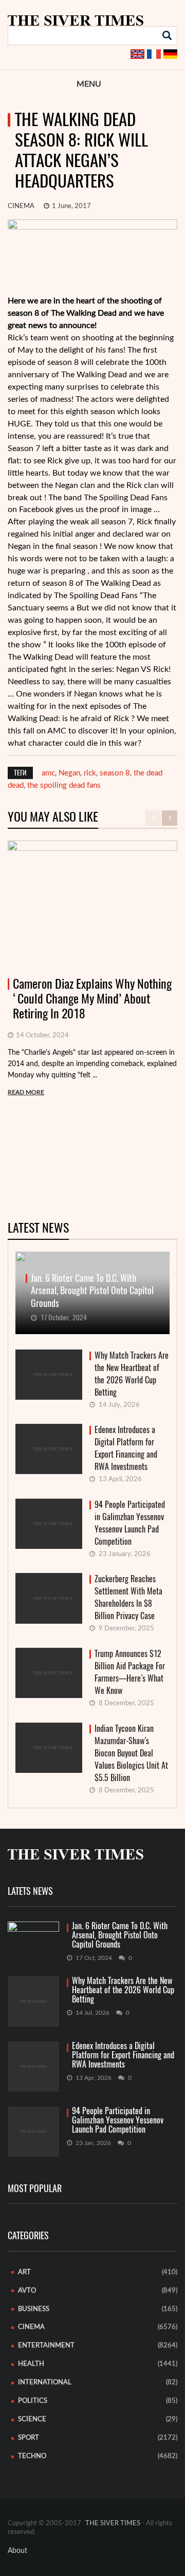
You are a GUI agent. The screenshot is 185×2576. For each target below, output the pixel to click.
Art (24, 2272)
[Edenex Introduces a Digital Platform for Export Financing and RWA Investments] (33, 2067)
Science (32, 2419)
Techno (32, 2456)
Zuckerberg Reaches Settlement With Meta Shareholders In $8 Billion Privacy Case (128, 1597)
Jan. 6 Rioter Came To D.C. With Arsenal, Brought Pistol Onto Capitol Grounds (120, 1935)
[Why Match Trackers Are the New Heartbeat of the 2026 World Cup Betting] (33, 2001)
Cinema (21, 206)
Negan (69, 773)
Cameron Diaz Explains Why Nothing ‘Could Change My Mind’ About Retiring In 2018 (92, 998)
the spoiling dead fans (64, 785)
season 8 (115, 773)
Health (31, 2364)
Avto (27, 2291)
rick (90, 773)
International (45, 2383)
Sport (29, 2438)
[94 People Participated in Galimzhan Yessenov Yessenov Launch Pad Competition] (33, 2132)
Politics (33, 2401)
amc (48, 773)
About (17, 2551)
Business (34, 2309)
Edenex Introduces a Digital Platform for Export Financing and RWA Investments (126, 1448)
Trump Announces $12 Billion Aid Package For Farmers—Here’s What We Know (130, 1672)
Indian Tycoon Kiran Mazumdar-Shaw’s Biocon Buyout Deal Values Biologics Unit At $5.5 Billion (131, 1753)
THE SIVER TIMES (113, 2523)
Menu (89, 84)
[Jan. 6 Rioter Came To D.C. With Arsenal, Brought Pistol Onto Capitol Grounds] (33, 1935)
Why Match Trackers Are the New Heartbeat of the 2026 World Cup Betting (132, 1374)
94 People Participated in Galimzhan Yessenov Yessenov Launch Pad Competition (130, 1523)
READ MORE (26, 1092)
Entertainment (46, 2346)
